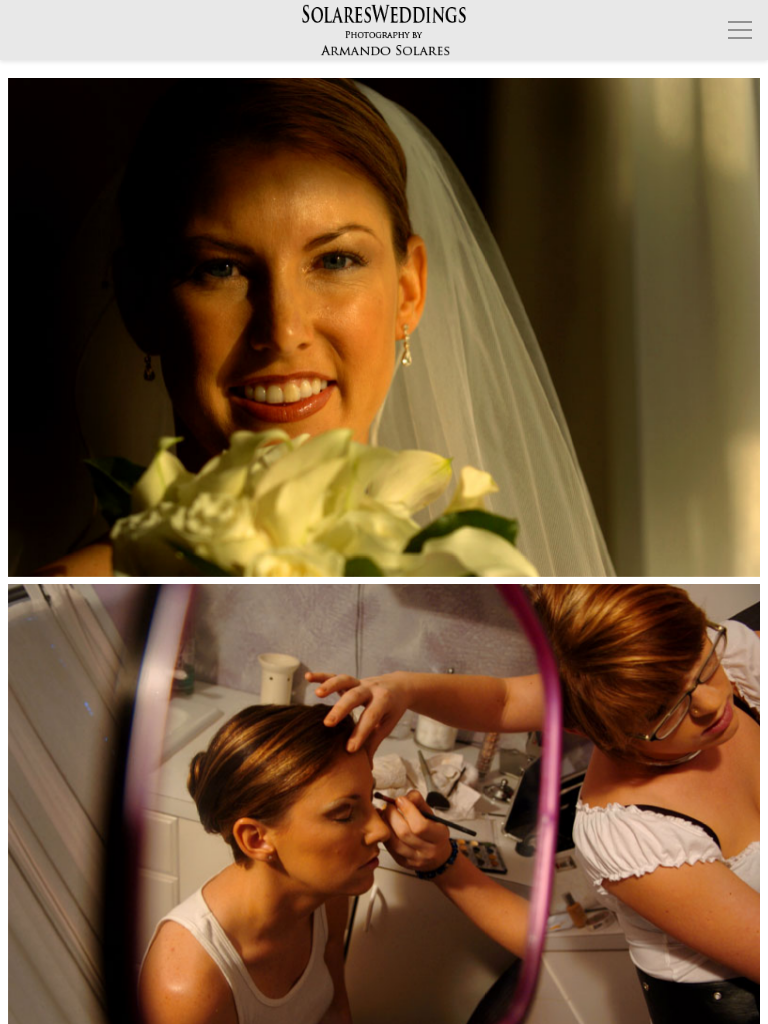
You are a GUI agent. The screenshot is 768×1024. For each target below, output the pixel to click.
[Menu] (740, 30)
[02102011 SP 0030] (384, 327)
